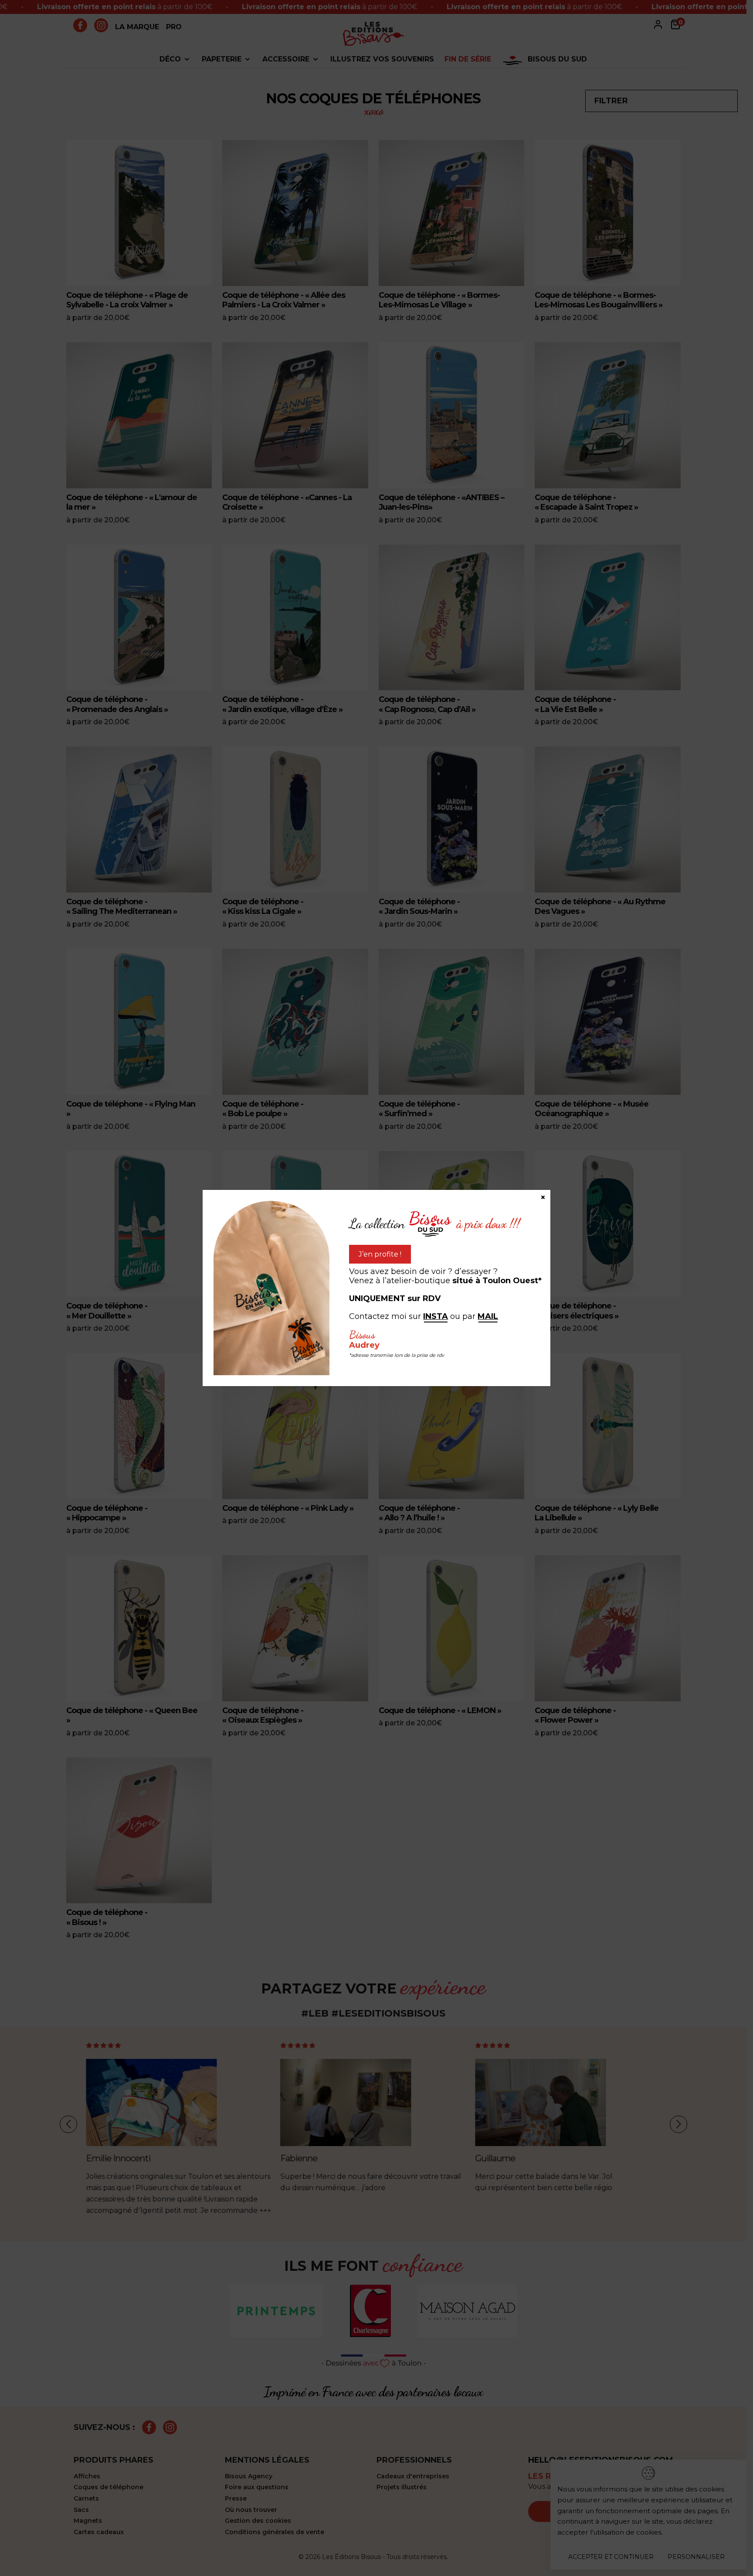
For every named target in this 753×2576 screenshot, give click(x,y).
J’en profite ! (380, 1254)
